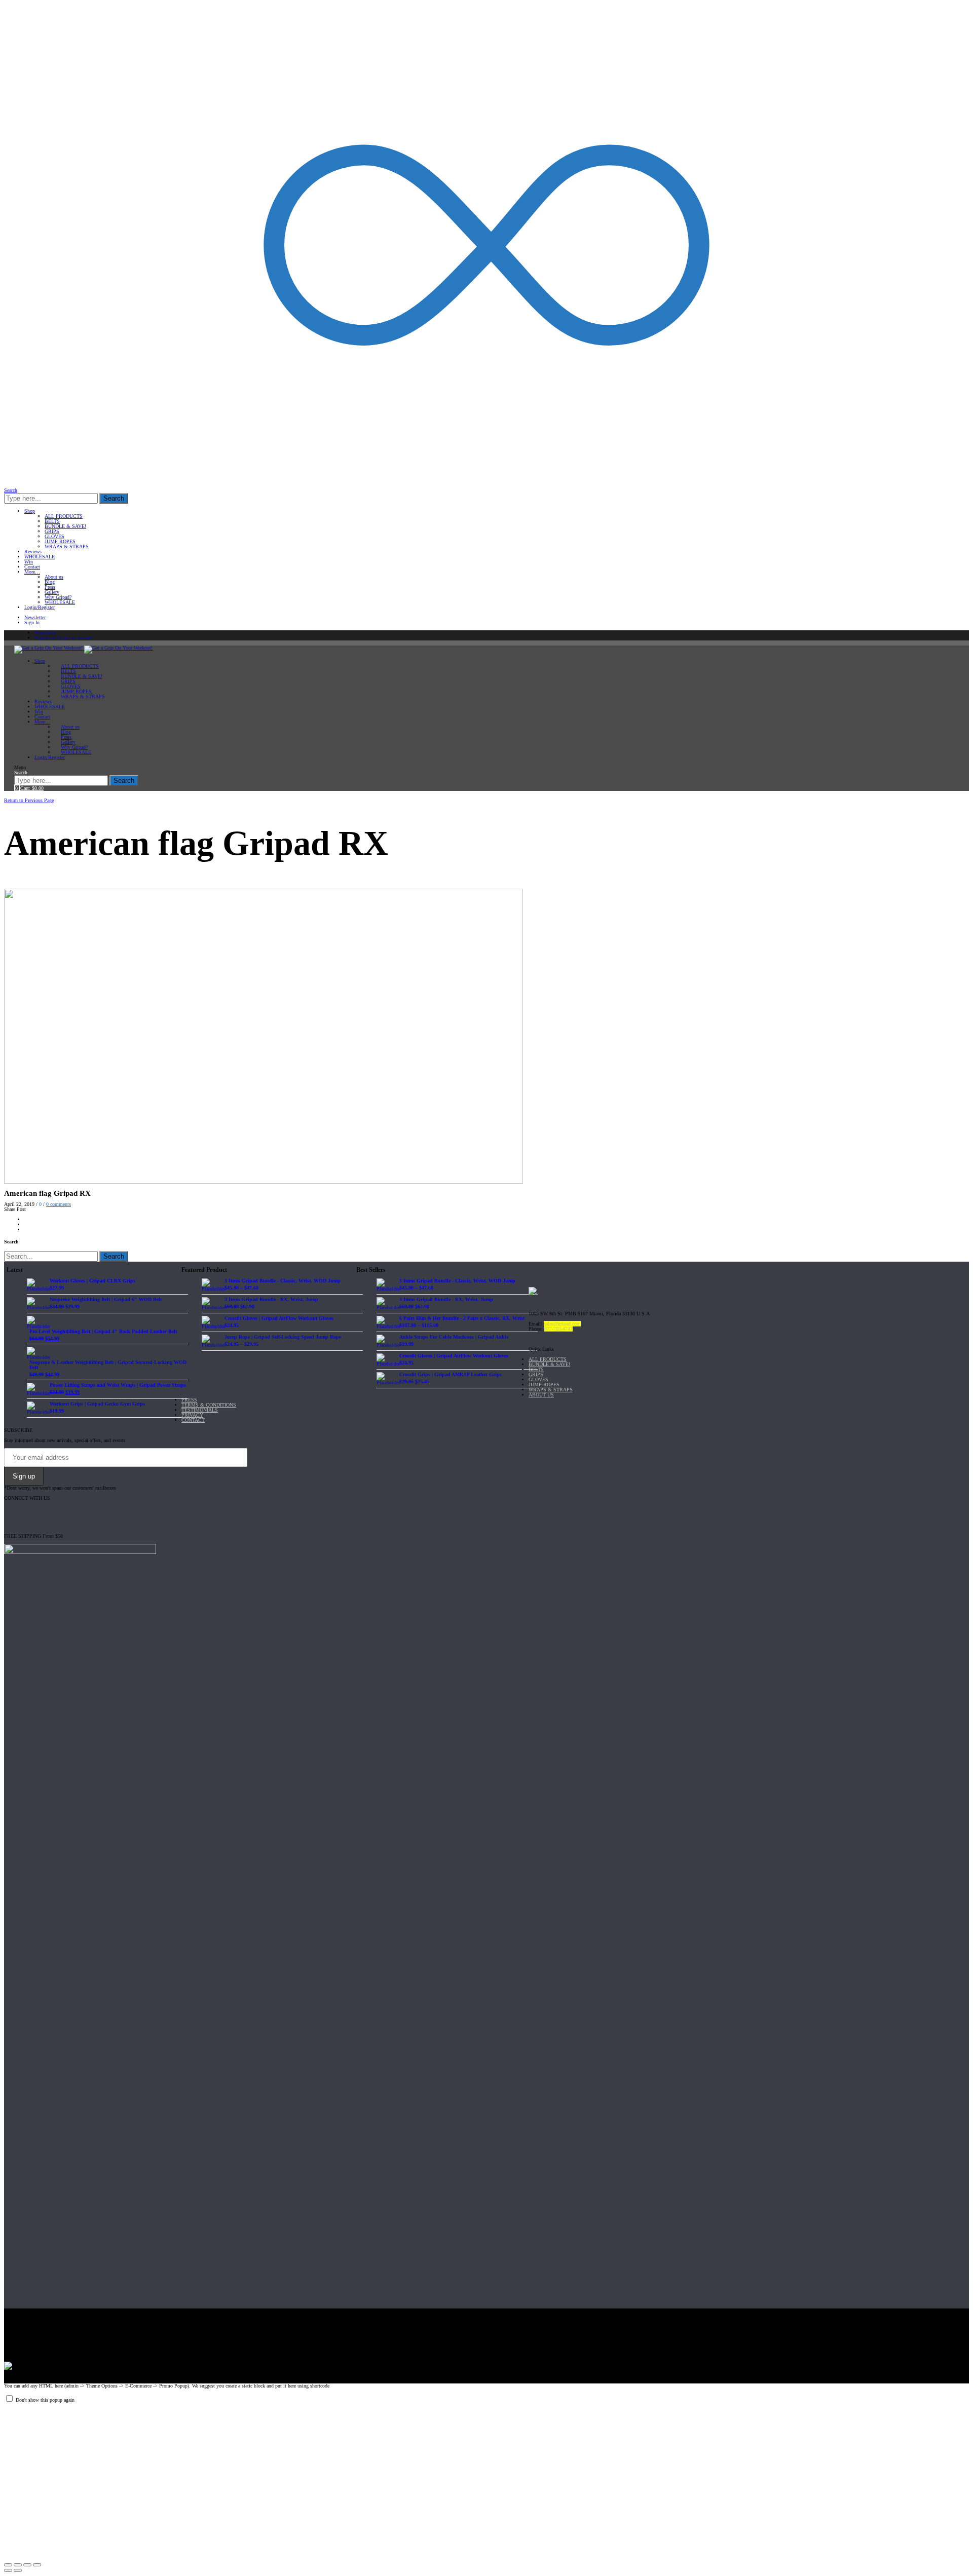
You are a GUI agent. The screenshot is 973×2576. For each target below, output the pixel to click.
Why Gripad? (58, 597)
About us (54, 577)
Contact (32, 567)
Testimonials (200, 1410)
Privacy (192, 1415)
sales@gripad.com (562, 1324)
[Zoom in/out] (37, 2565)
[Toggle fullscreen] (27, 2565)
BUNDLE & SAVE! (65, 526)
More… (32, 572)
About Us (541, 1395)
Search (114, 498)
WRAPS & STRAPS (67, 546)
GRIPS (52, 531)
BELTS (52, 521)
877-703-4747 (558, 1329)
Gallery (52, 592)
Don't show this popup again (45, 2400)
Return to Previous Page (29, 800)
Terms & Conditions (209, 1405)
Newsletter (35, 617)
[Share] (18, 2565)
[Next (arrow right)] (18, 2570)
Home (11, 794)
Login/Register (40, 607)
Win (29, 562)
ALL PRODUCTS (64, 516)
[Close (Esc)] (8, 2565)
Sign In (32, 622)
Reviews (33, 552)
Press (50, 587)
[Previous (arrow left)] (8, 2570)
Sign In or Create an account (63, 638)
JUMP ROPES (60, 541)
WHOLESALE (40, 557)
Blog (50, 582)
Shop (30, 511)
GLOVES (54, 536)
